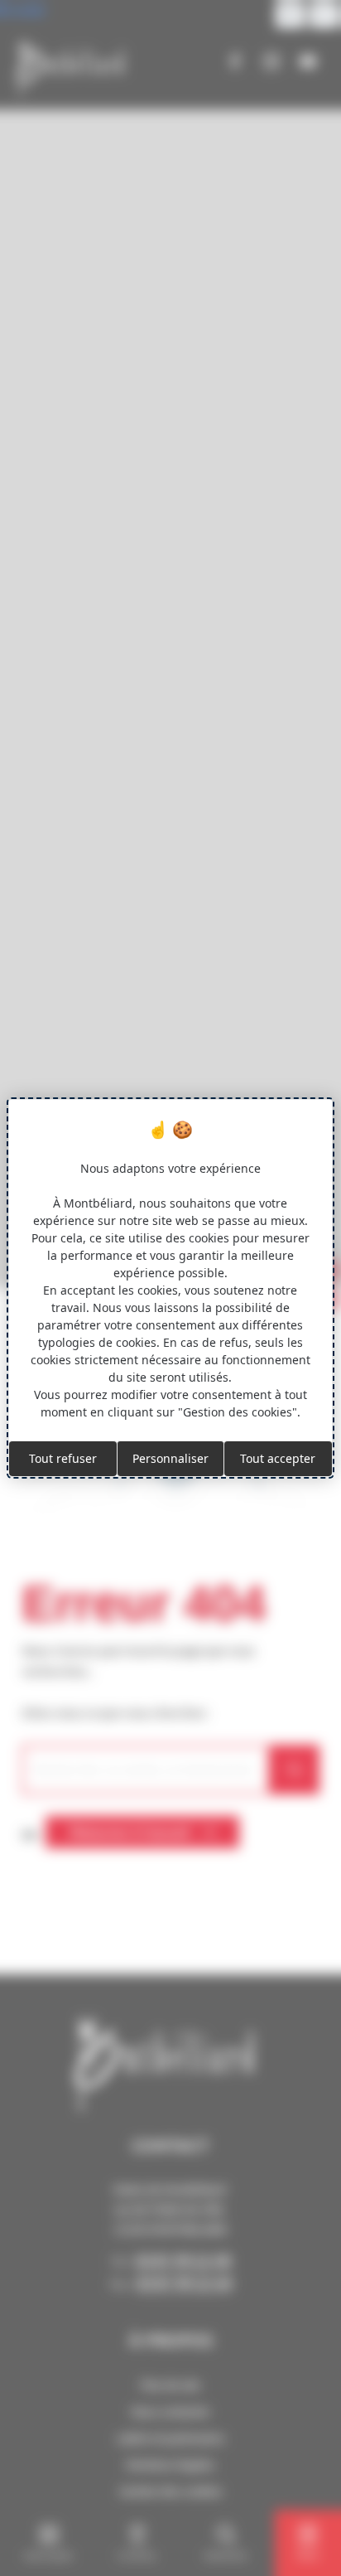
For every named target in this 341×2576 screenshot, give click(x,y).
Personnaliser (170, 1458)
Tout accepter (278, 1458)
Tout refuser (63, 1458)
